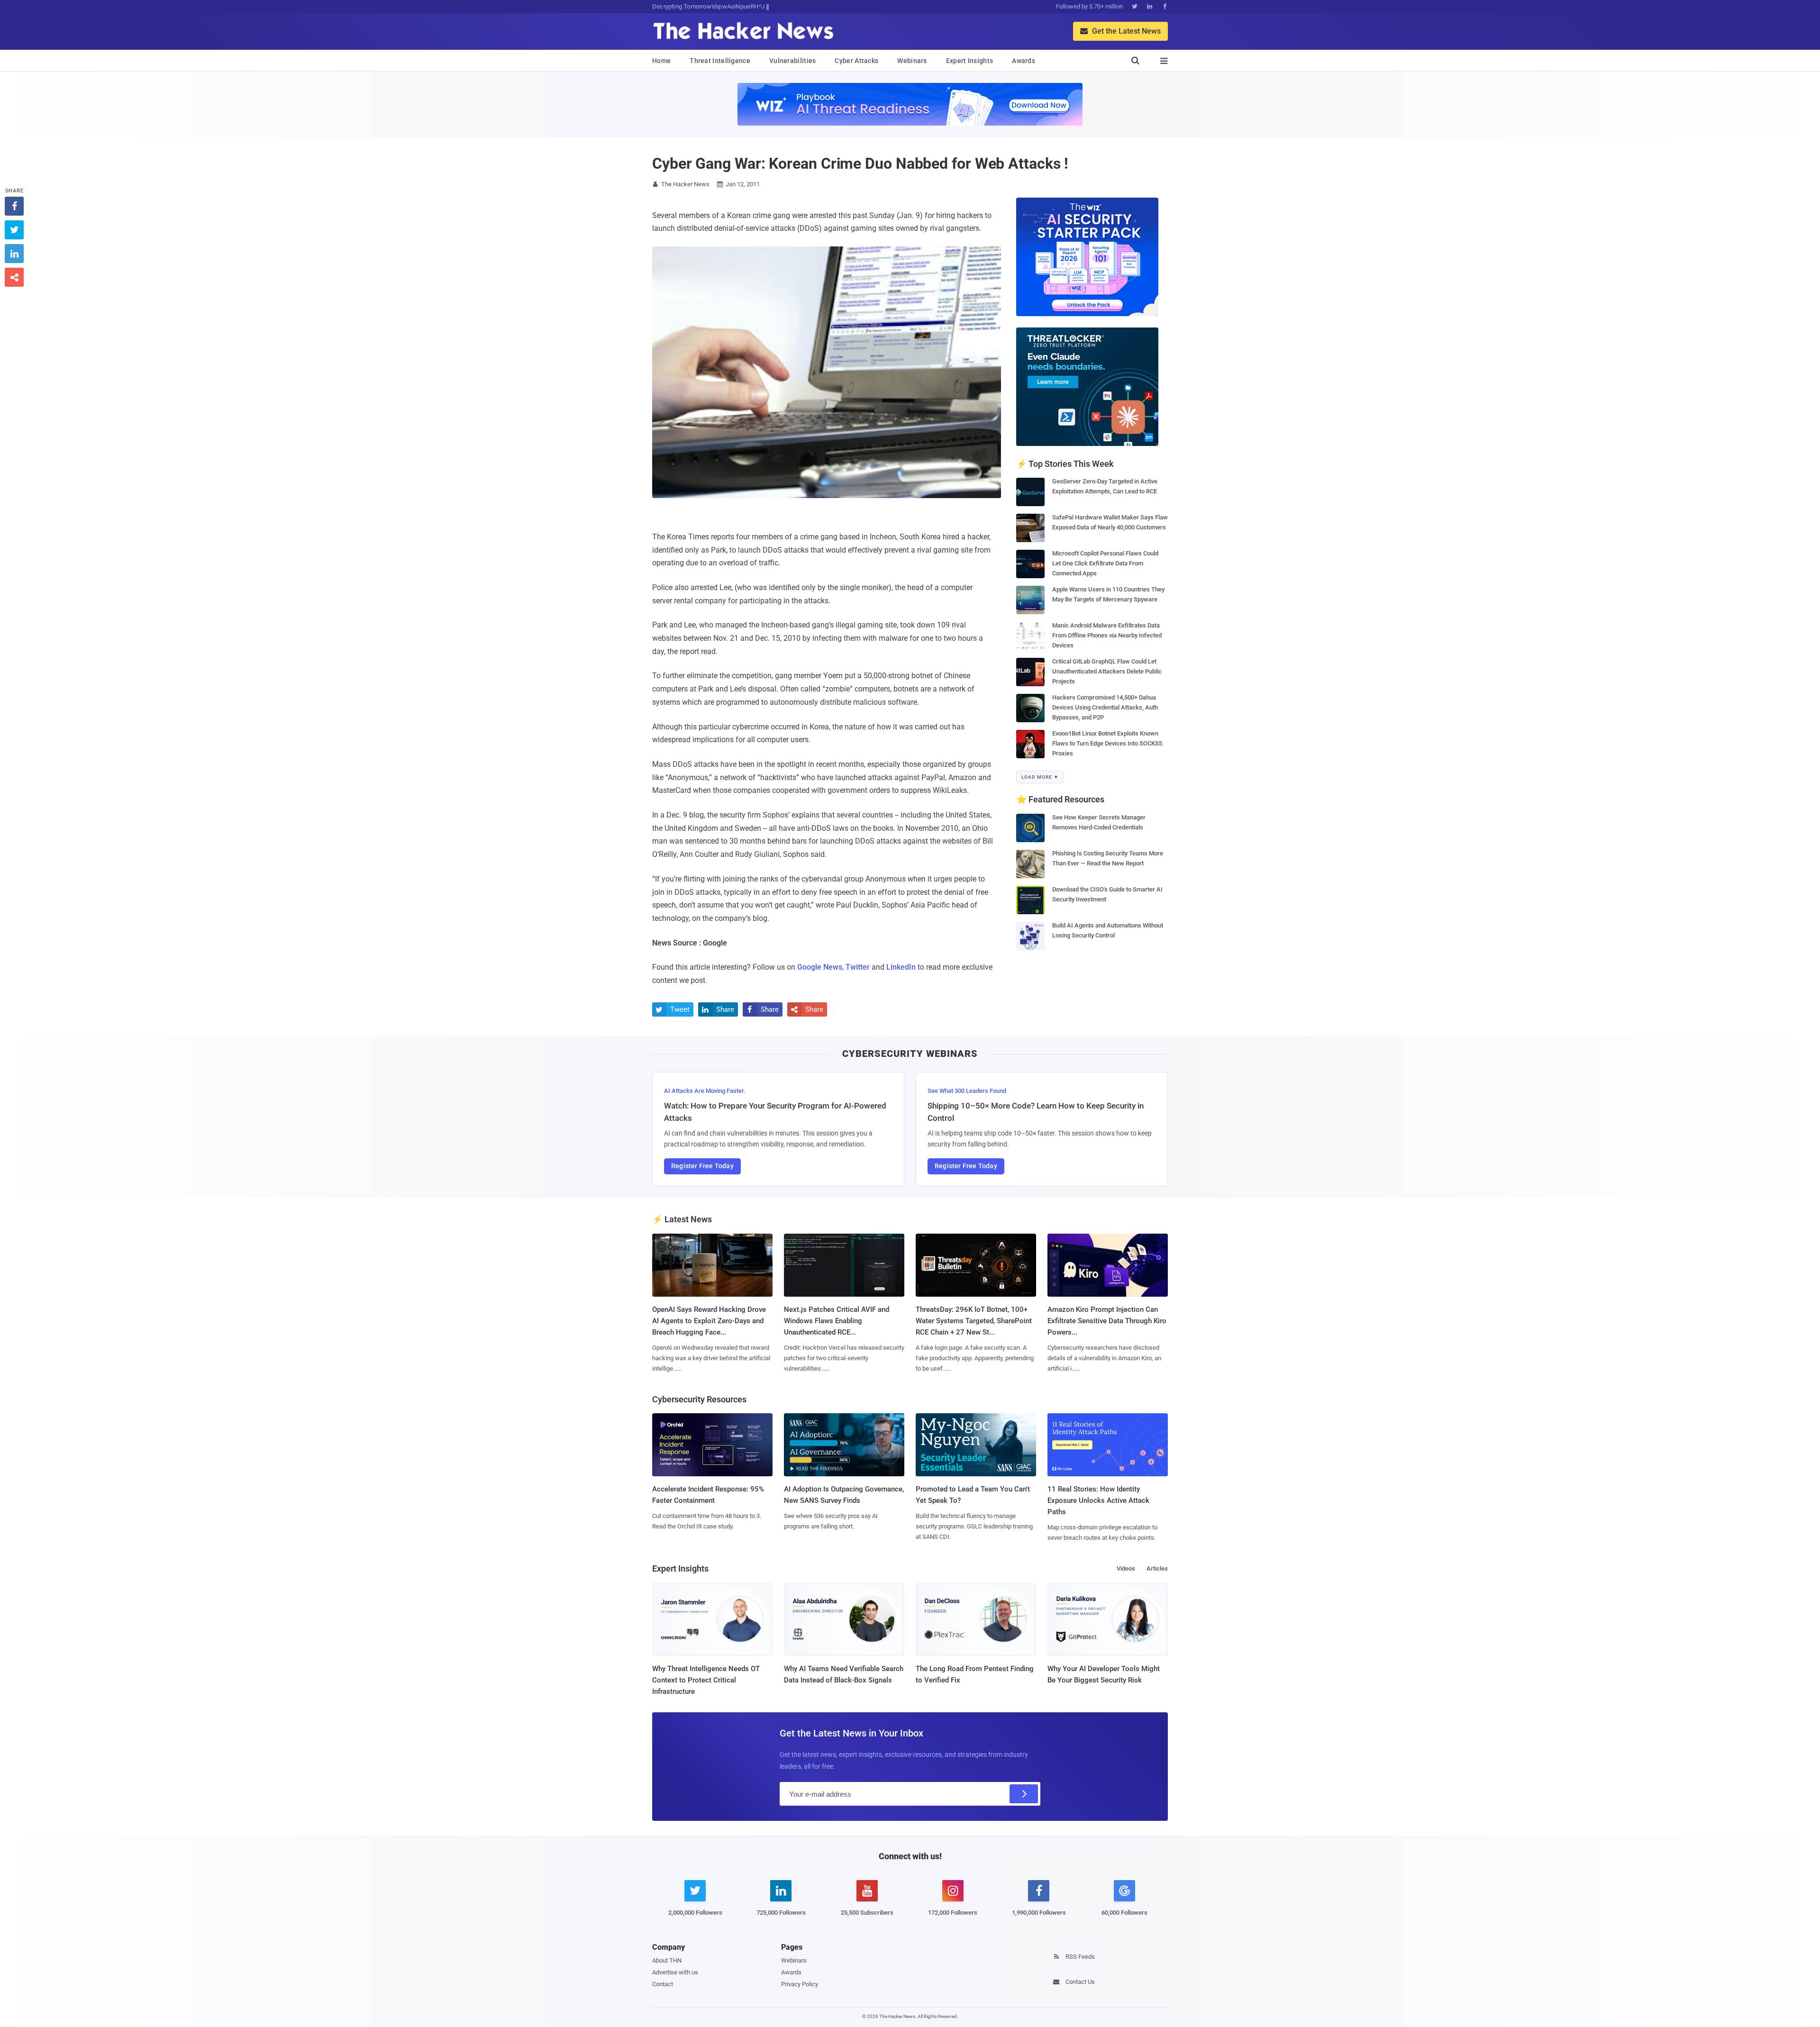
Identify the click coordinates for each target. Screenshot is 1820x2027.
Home (661, 61)
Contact (663, 1984)
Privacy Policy (800, 1984)
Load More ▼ (1040, 777)
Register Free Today (702, 1166)
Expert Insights (970, 61)
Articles (1157, 1568)
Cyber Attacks (856, 61)
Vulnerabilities (793, 61)
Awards (1024, 61)
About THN (667, 1960)
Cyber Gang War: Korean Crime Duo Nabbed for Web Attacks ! (860, 164)
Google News (820, 967)
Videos (1126, 1568)
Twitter (858, 967)
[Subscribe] (1024, 1794)
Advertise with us (675, 1972)
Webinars (912, 61)
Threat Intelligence (720, 61)
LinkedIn (901, 967)
